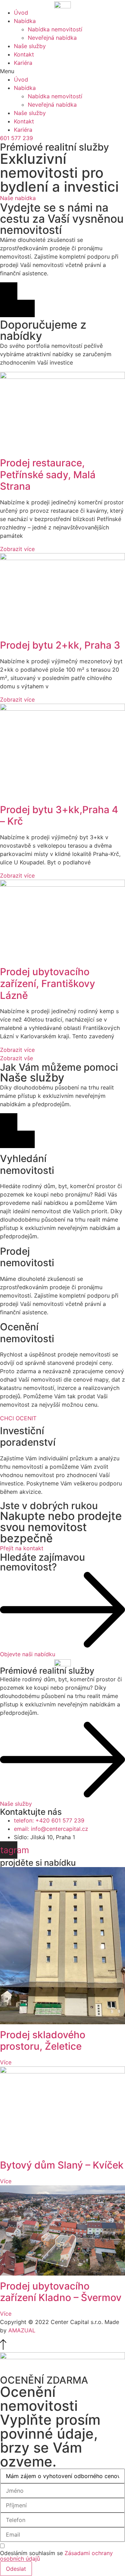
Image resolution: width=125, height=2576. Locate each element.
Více (6, 2062)
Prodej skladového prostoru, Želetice (43, 2041)
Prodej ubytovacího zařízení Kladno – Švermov (61, 2292)
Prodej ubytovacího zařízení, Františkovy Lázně (48, 983)
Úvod (21, 13)
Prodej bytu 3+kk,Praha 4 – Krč (59, 816)
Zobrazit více (17, 549)
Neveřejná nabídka (52, 38)
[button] (62, 71)
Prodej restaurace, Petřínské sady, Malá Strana (48, 475)
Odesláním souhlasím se (56, 2556)
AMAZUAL (22, 2330)
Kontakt (24, 54)
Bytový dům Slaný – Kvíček (62, 2165)
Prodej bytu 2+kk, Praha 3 (60, 645)
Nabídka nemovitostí (55, 29)
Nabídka (25, 21)
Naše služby (30, 46)
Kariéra (23, 63)
